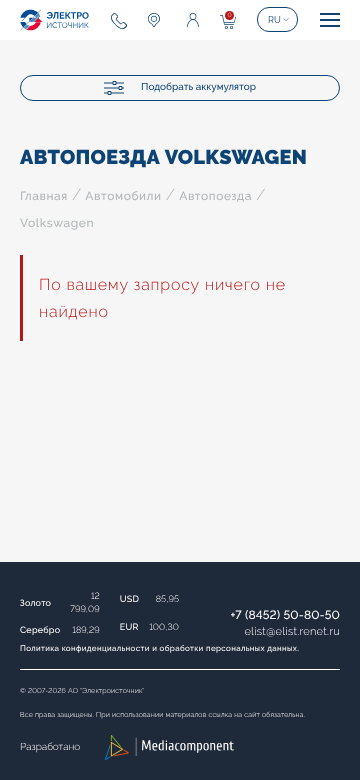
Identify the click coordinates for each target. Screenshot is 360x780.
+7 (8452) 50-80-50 (285, 615)
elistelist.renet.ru (292, 631)
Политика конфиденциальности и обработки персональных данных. (159, 648)
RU (274, 20)
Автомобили (123, 196)
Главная (44, 196)
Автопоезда (215, 196)
